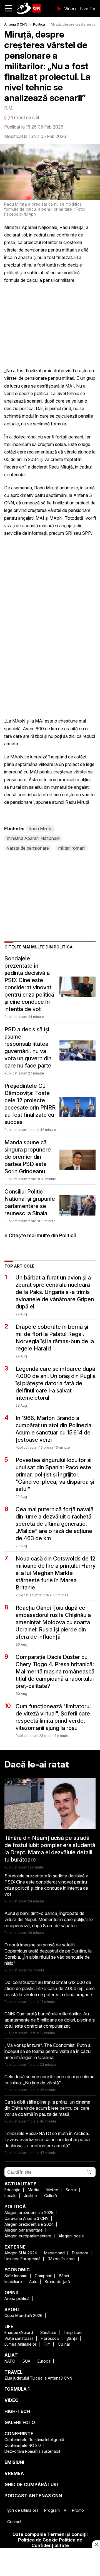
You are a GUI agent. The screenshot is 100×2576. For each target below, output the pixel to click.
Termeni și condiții (67, 2534)
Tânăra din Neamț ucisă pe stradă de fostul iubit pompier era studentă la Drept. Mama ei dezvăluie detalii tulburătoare (50, 1849)
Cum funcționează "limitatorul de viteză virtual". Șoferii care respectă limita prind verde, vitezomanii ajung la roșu (53, 1717)
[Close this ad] (96, 2544)
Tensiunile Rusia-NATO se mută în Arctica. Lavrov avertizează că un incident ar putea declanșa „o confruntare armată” (47, 2139)
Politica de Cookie (38, 2540)
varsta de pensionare (28, 848)
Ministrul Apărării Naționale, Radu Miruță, (44, 227)
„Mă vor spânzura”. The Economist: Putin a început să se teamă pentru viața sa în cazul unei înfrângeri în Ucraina (48, 2051)
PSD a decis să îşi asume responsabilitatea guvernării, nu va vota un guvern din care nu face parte (28, 1047)
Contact (14, 2522)
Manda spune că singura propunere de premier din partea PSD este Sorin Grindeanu (28, 1157)
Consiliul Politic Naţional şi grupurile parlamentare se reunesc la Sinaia (30, 1202)
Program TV (55, 2510)
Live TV (88, 9)
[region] (50, 2563)
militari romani (72, 848)
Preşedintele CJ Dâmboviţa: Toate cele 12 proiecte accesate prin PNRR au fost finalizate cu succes (30, 1104)
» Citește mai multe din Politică (40, 1235)
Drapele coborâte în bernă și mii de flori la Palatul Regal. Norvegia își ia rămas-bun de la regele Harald (55, 1338)
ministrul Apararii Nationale (33, 838)
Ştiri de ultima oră (23, 2510)
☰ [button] (8, 8)
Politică (39, 24)
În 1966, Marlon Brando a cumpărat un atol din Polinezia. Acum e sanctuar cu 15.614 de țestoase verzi (54, 1429)
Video (70, 9)
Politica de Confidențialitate (57, 2543)
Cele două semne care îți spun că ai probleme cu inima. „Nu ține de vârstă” (49, 2080)
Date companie (29, 2534)
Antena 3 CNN (16, 24)
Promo (78, 2510)
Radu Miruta (40, 829)
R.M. (9, 108)
